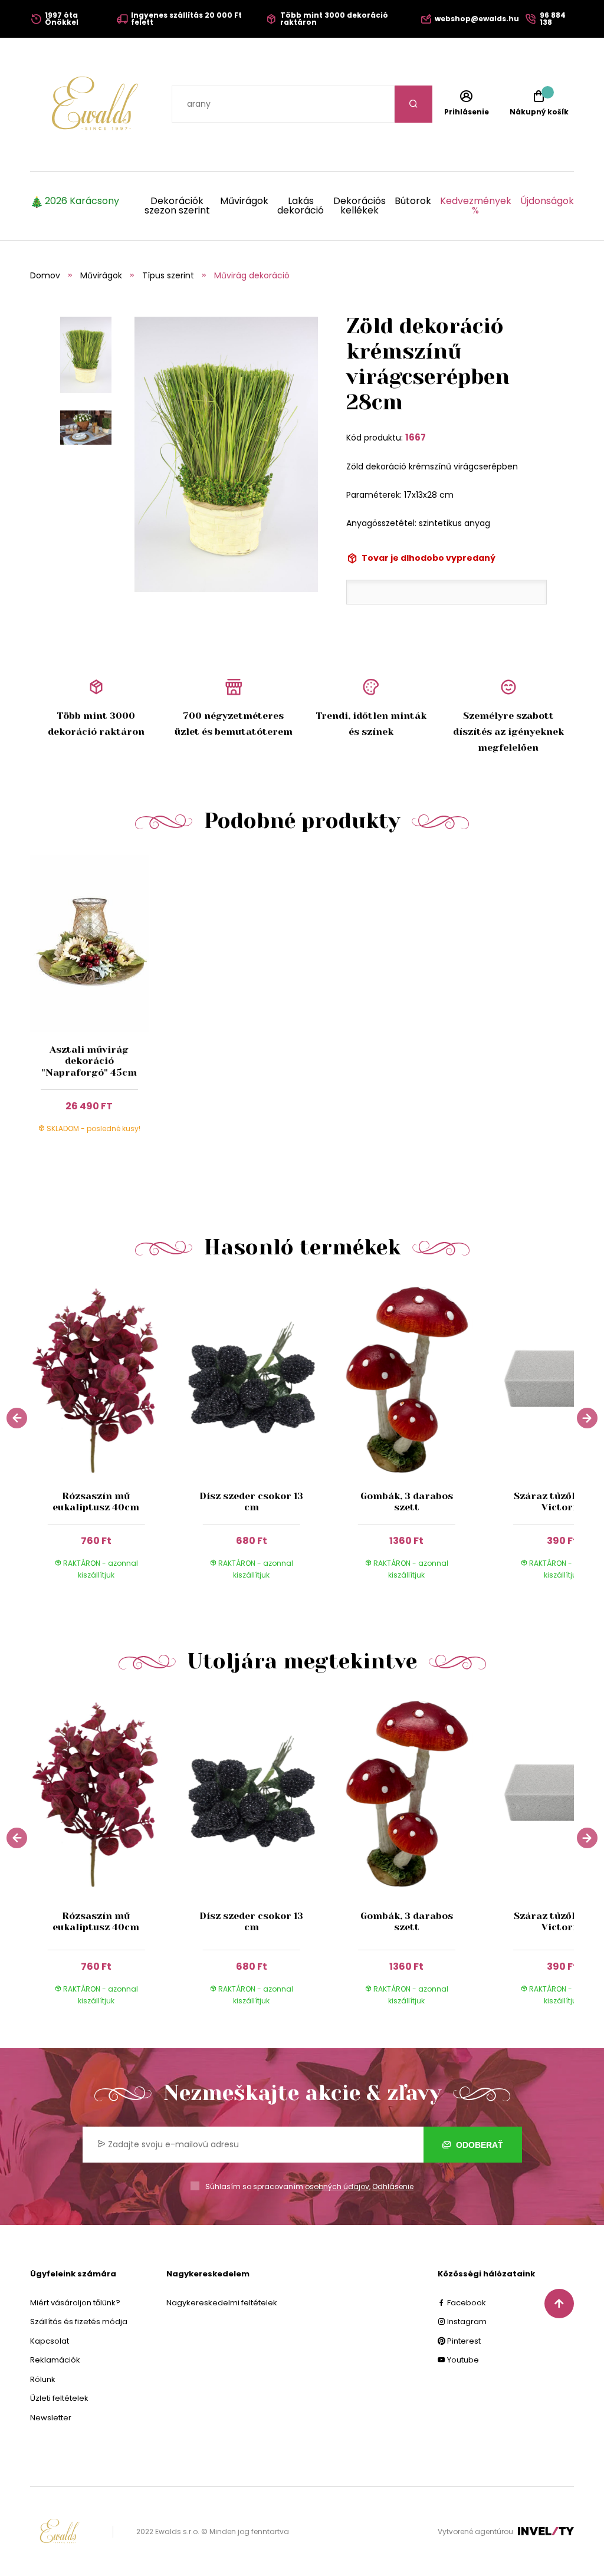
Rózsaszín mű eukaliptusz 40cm (96, 1501)
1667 (416, 437)
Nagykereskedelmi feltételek (222, 2303)
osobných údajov (337, 2186)
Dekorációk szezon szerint (177, 206)
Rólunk (43, 2379)
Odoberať (478, 2145)
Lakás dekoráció (301, 206)
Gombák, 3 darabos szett (407, 1501)
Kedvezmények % (476, 206)
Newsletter (51, 2418)
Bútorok (413, 202)
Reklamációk (55, 2360)
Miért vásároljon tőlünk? (75, 2303)
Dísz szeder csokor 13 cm (251, 1501)
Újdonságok (547, 202)
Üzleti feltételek (59, 2398)
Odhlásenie (393, 2186)
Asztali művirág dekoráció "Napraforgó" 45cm (89, 1061)
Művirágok (244, 202)
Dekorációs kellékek (359, 206)
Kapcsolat (50, 2341)
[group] (108, 1438)
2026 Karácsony (82, 202)
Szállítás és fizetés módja (79, 2322)
